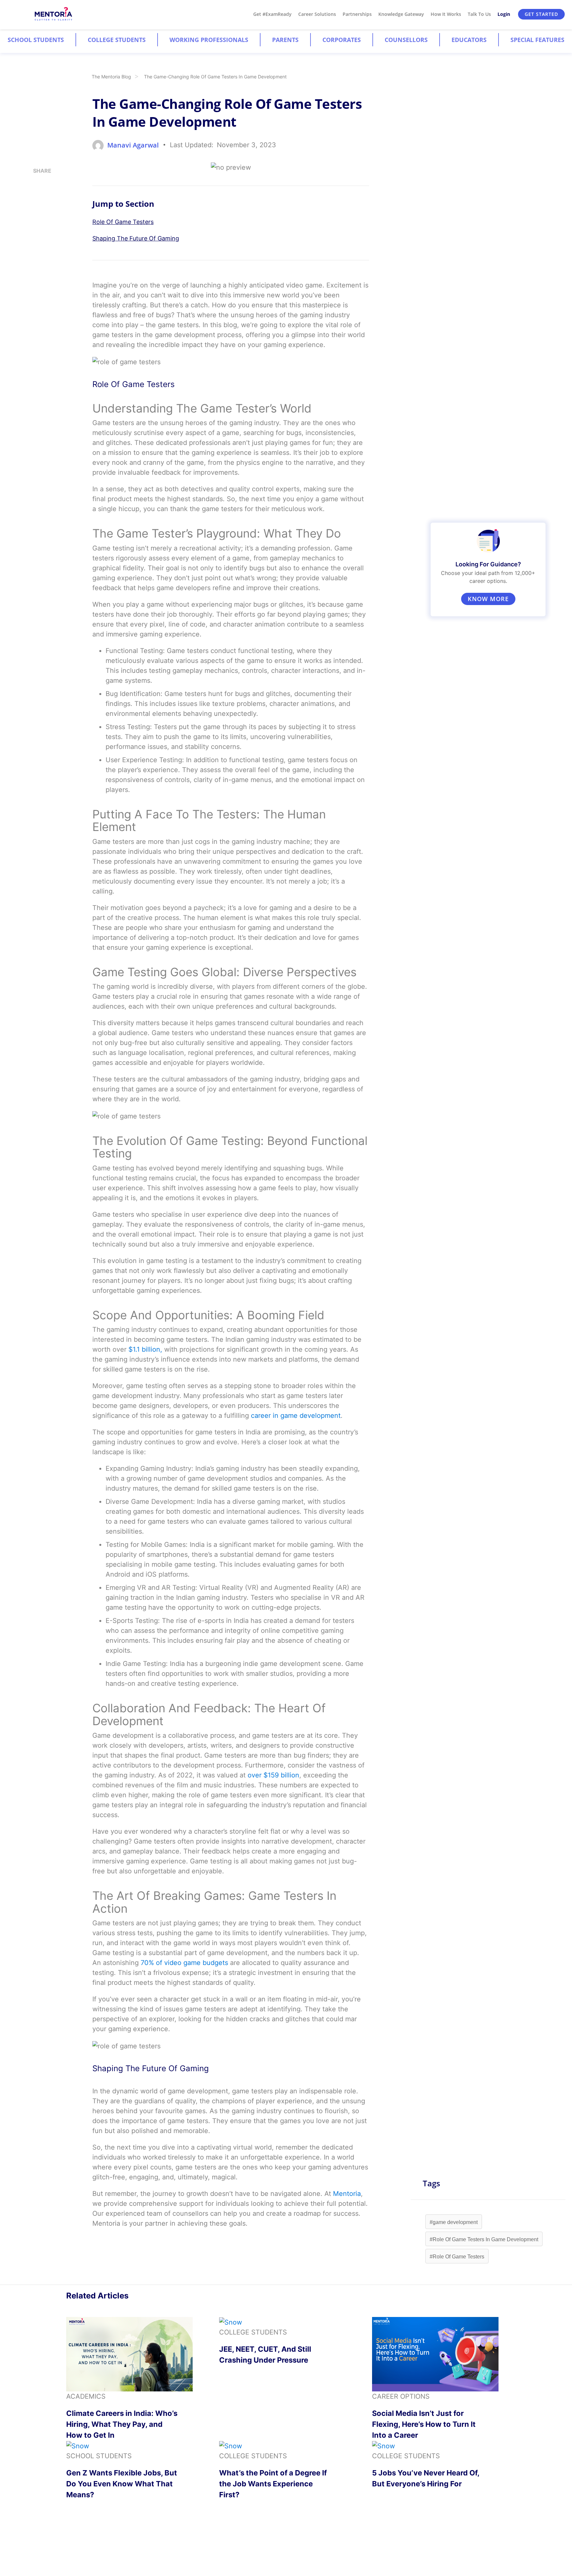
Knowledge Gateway (401, 14)
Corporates (342, 40)
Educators (469, 40)
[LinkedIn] (35, 198)
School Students (36, 40)
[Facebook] (35, 225)
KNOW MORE (488, 599)
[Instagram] (35, 185)
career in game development (296, 1416)
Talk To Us (479, 14)
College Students (117, 40)
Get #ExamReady (272, 14)
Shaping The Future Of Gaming (136, 238)
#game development (454, 2222)
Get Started (541, 14)
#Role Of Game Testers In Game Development (484, 2239)
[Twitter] (35, 212)
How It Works (446, 14)
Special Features (537, 40)
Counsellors (406, 40)
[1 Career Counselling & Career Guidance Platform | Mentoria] (54, 14)
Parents (285, 40)
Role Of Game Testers (123, 222)
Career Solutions (317, 14)
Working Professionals (209, 40)
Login (504, 14)
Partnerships (357, 14)
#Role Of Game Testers (457, 2257)
